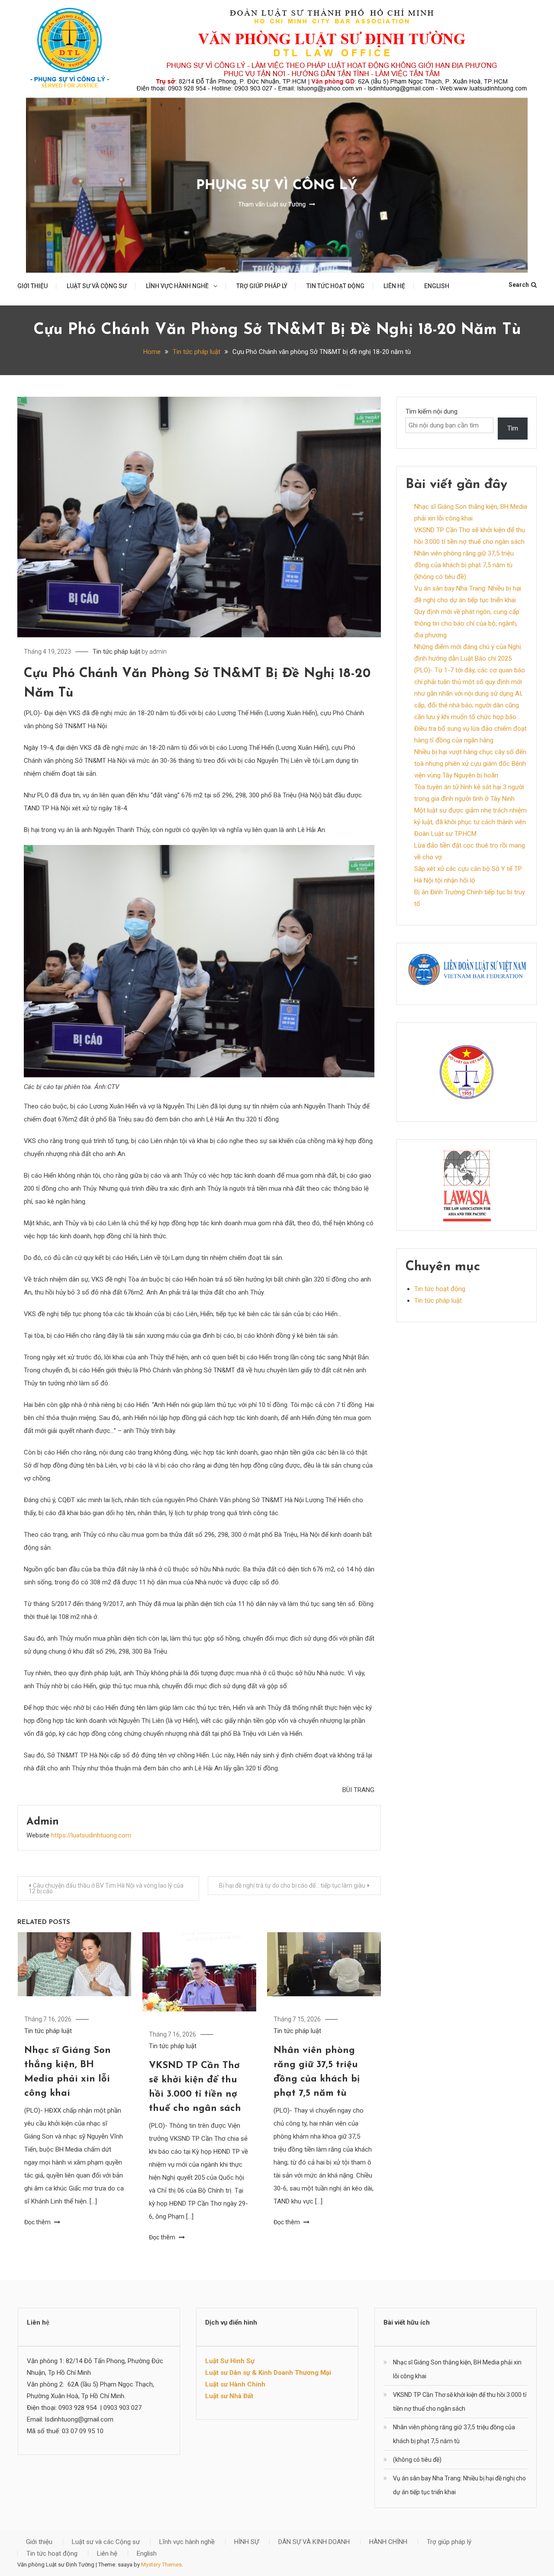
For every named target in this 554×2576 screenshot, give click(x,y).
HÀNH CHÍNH (388, 2542)
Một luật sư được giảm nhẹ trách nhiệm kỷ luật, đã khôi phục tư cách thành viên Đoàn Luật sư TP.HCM (470, 822)
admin (158, 652)
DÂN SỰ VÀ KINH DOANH (314, 2542)
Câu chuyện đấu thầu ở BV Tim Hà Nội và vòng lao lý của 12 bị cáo (106, 1888)
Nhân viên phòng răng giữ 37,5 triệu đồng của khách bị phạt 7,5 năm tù (454, 2434)
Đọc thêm (38, 2222)
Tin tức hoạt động (335, 286)
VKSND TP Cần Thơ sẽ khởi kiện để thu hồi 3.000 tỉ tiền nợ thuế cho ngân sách (460, 2402)
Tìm (513, 428)
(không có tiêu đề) (440, 577)
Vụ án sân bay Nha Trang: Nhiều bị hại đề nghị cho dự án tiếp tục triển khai (459, 2485)
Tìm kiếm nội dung (432, 411)
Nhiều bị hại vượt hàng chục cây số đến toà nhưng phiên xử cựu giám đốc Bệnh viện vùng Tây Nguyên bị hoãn (470, 764)
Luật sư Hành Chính (235, 2384)
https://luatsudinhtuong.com (91, 1835)
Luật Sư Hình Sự (230, 2361)
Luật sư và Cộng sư (97, 286)
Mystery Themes (161, 2565)
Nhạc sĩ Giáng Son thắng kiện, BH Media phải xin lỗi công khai (457, 2369)
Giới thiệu (32, 286)
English (437, 286)
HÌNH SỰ (246, 2542)
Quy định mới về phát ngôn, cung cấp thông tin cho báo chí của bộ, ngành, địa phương (467, 623)
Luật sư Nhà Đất (229, 2396)
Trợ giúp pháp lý (262, 286)
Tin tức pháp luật (116, 652)
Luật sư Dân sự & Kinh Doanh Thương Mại (268, 2373)
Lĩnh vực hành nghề (177, 286)
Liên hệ (394, 286)
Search (519, 285)
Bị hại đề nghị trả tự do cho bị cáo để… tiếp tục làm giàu (292, 1885)
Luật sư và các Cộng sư (106, 2542)
